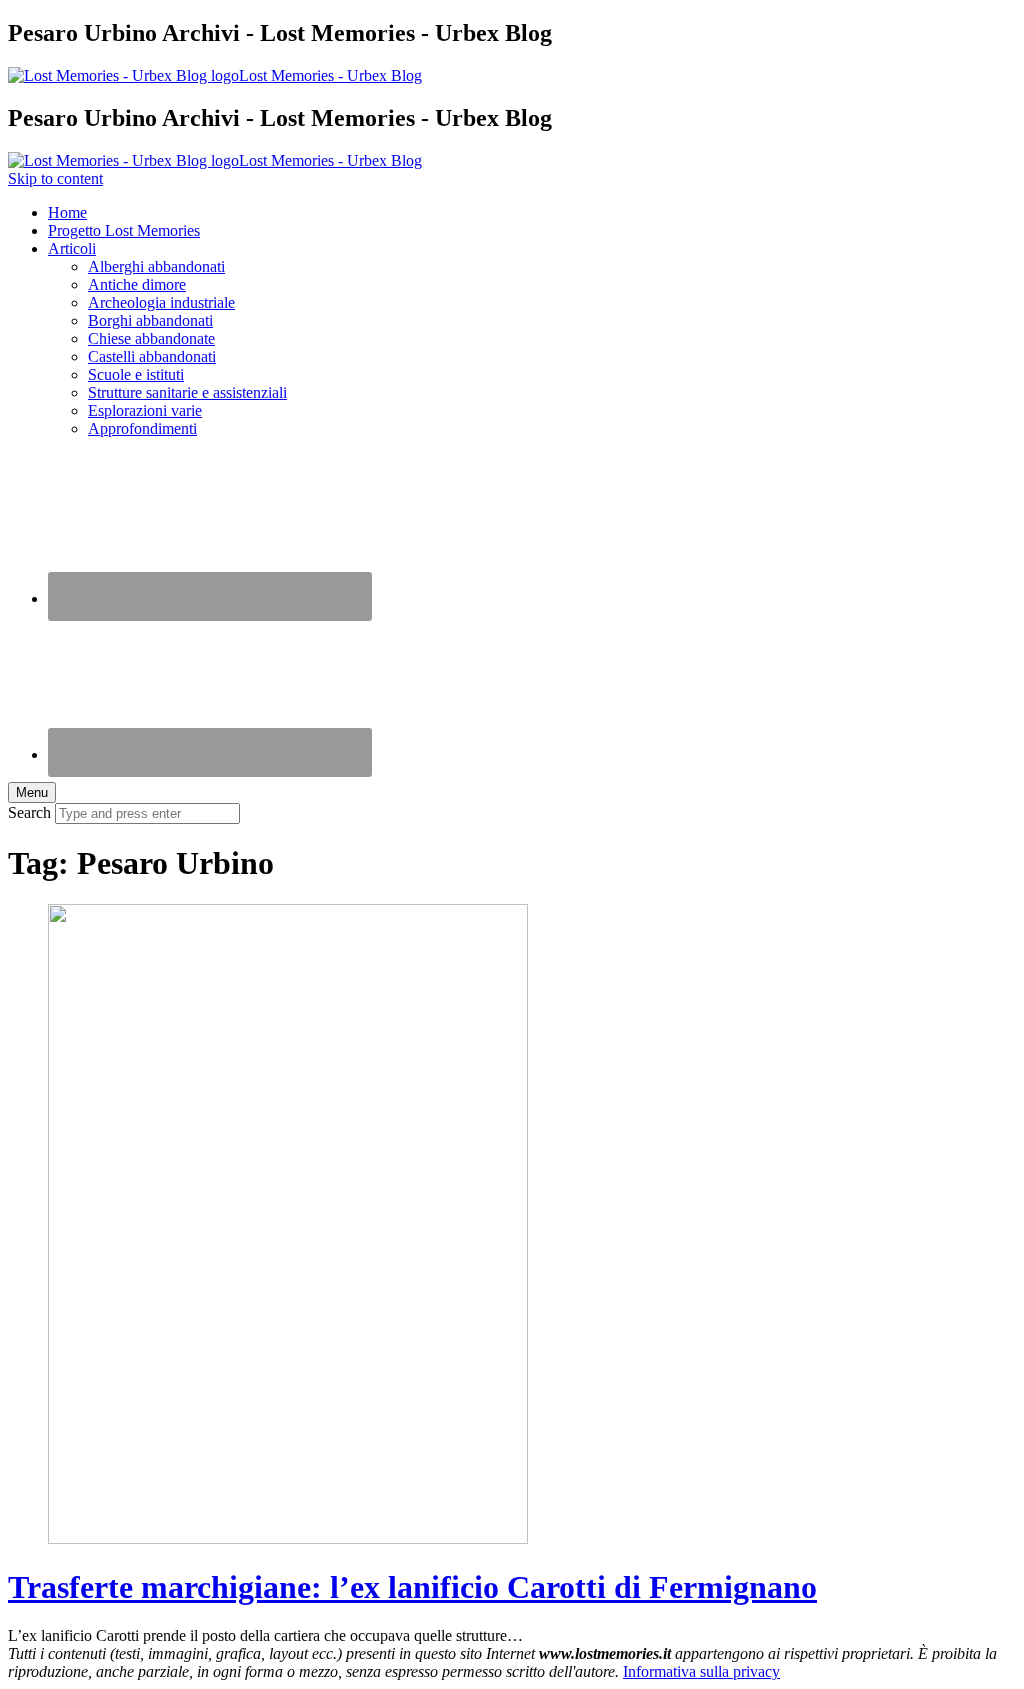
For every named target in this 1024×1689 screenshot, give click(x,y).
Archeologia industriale (161, 302)
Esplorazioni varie (145, 410)
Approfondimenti (142, 428)
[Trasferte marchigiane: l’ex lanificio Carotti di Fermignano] (288, 1538)
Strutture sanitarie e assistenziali (187, 392)
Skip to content (55, 178)
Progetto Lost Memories (124, 230)
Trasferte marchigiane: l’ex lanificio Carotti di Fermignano (412, 1587)
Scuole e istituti (136, 374)
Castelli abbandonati (152, 356)
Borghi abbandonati (150, 320)
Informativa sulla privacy (701, 1671)
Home (67, 212)
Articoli (72, 248)
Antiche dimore (137, 284)
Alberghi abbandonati (156, 266)
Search (29, 812)
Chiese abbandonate (151, 338)
